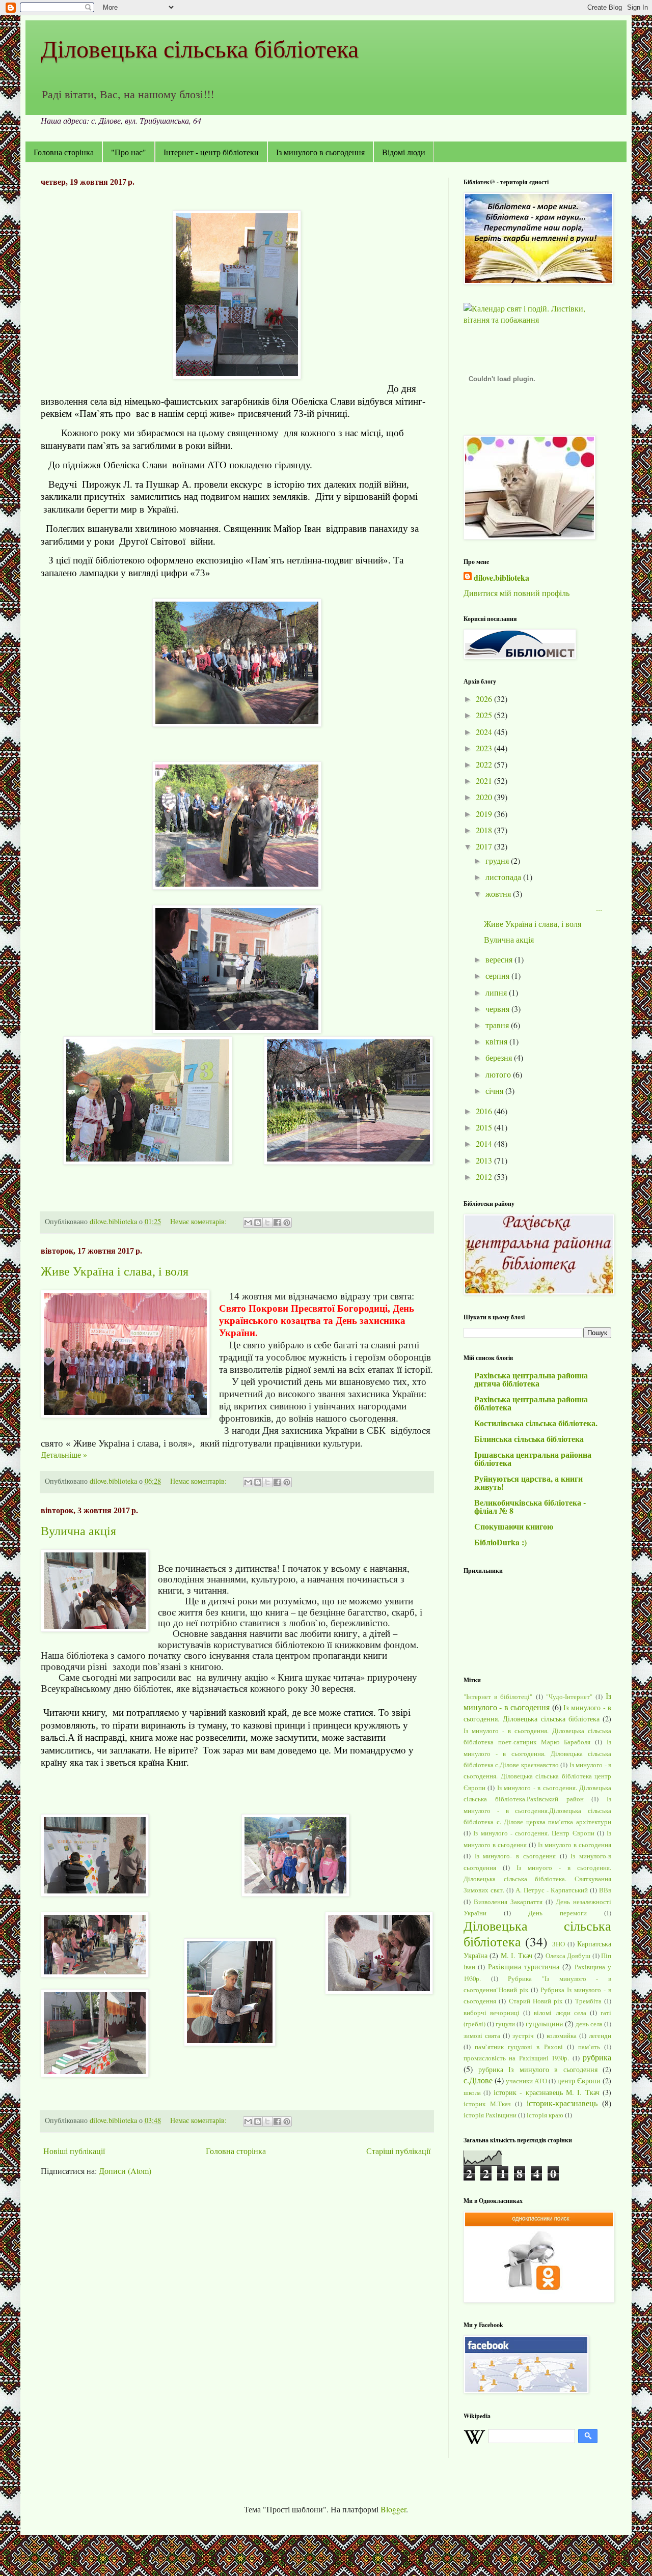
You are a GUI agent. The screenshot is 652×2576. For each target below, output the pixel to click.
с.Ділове (478, 2080)
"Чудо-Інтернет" (569, 1696)
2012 (485, 1177)
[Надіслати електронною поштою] (248, 1223)
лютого (499, 1074)
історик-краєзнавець (562, 2103)
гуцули (505, 2024)
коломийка (562, 2035)
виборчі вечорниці (492, 2013)
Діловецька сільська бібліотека (200, 48)
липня (497, 992)
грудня (498, 860)
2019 (485, 814)
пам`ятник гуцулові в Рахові (519, 2047)
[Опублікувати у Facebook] (277, 1223)
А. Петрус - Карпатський (552, 1890)
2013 (485, 1160)
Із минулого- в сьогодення (515, 1856)
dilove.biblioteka (501, 578)
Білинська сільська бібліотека (529, 1439)
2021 (485, 781)
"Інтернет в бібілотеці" (498, 1696)
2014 (485, 1143)
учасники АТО (526, 2081)
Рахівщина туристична (524, 1966)
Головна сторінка (64, 152)
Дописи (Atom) (125, 2171)
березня (500, 1057)
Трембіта (588, 2001)
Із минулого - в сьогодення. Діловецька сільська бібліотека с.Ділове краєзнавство (537, 1753)
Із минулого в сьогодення (320, 152)
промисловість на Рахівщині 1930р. (516, 2058)
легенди (600, 2035)
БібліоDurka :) (500, 1542)
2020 (485, 797)
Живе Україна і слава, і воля (115, 1271)
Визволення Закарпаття (508, 1902)
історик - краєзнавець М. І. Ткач (547, 2092)
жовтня (499, 894)
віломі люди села (560, 2013)
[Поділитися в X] (267, 1223)
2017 (485, 846)
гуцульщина (544, 2023)
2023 (485, 748)
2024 (485, 732)
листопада (504, 877)
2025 (485, 715)
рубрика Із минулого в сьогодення (538, 2069)
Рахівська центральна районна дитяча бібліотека (531, 1379)
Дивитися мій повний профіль (517, 593)
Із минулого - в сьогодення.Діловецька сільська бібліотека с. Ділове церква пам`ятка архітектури (537, 1810)
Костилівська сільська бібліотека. (536, 1423)
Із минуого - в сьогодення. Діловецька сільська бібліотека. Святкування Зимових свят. (537, 1879)
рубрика (597, 2057)
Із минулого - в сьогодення (537, 1701)
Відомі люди (404, 152)
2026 (485, 699)
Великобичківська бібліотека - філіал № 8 (530, 1506)
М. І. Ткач (517, 1955)
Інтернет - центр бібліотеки (211, 152)
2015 (485, 1127)
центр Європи (579, 2080)
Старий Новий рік (536, 2001)
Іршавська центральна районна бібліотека (533, 1459)
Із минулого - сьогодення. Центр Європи (534, 1833)
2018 (485, 830)
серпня (498, 975)
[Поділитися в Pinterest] (287, 1223)
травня (498, 1025)
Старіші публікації (398, 2151)
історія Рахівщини (490, 2115)
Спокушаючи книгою (514, 1526)
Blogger (393, 2509)
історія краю (545, 2115)
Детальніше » (64, 1454)
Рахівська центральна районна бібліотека (531, 1403)
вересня (500, 959)
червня (498, 1009)
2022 (485, 764)
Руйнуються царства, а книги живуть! (528, 1482)
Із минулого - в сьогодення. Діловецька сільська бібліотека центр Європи (537, 1776)
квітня (497, 1041)
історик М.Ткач (487, 2104)
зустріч (523, 2035)
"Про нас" (129, 152)
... (543, 908)
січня (495, 1091)
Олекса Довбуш (568, 1956)
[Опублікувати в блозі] (258, 1223)
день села (589, 2024)
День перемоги (558, 1913)
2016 (485, 1111)
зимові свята (482, 2035)
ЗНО (559, 1944)
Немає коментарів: (199, 1221)
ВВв (605, 1890)
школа (472, 2092)
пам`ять (589, 2047)
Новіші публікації (74, 2151)
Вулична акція (78, 1531)
